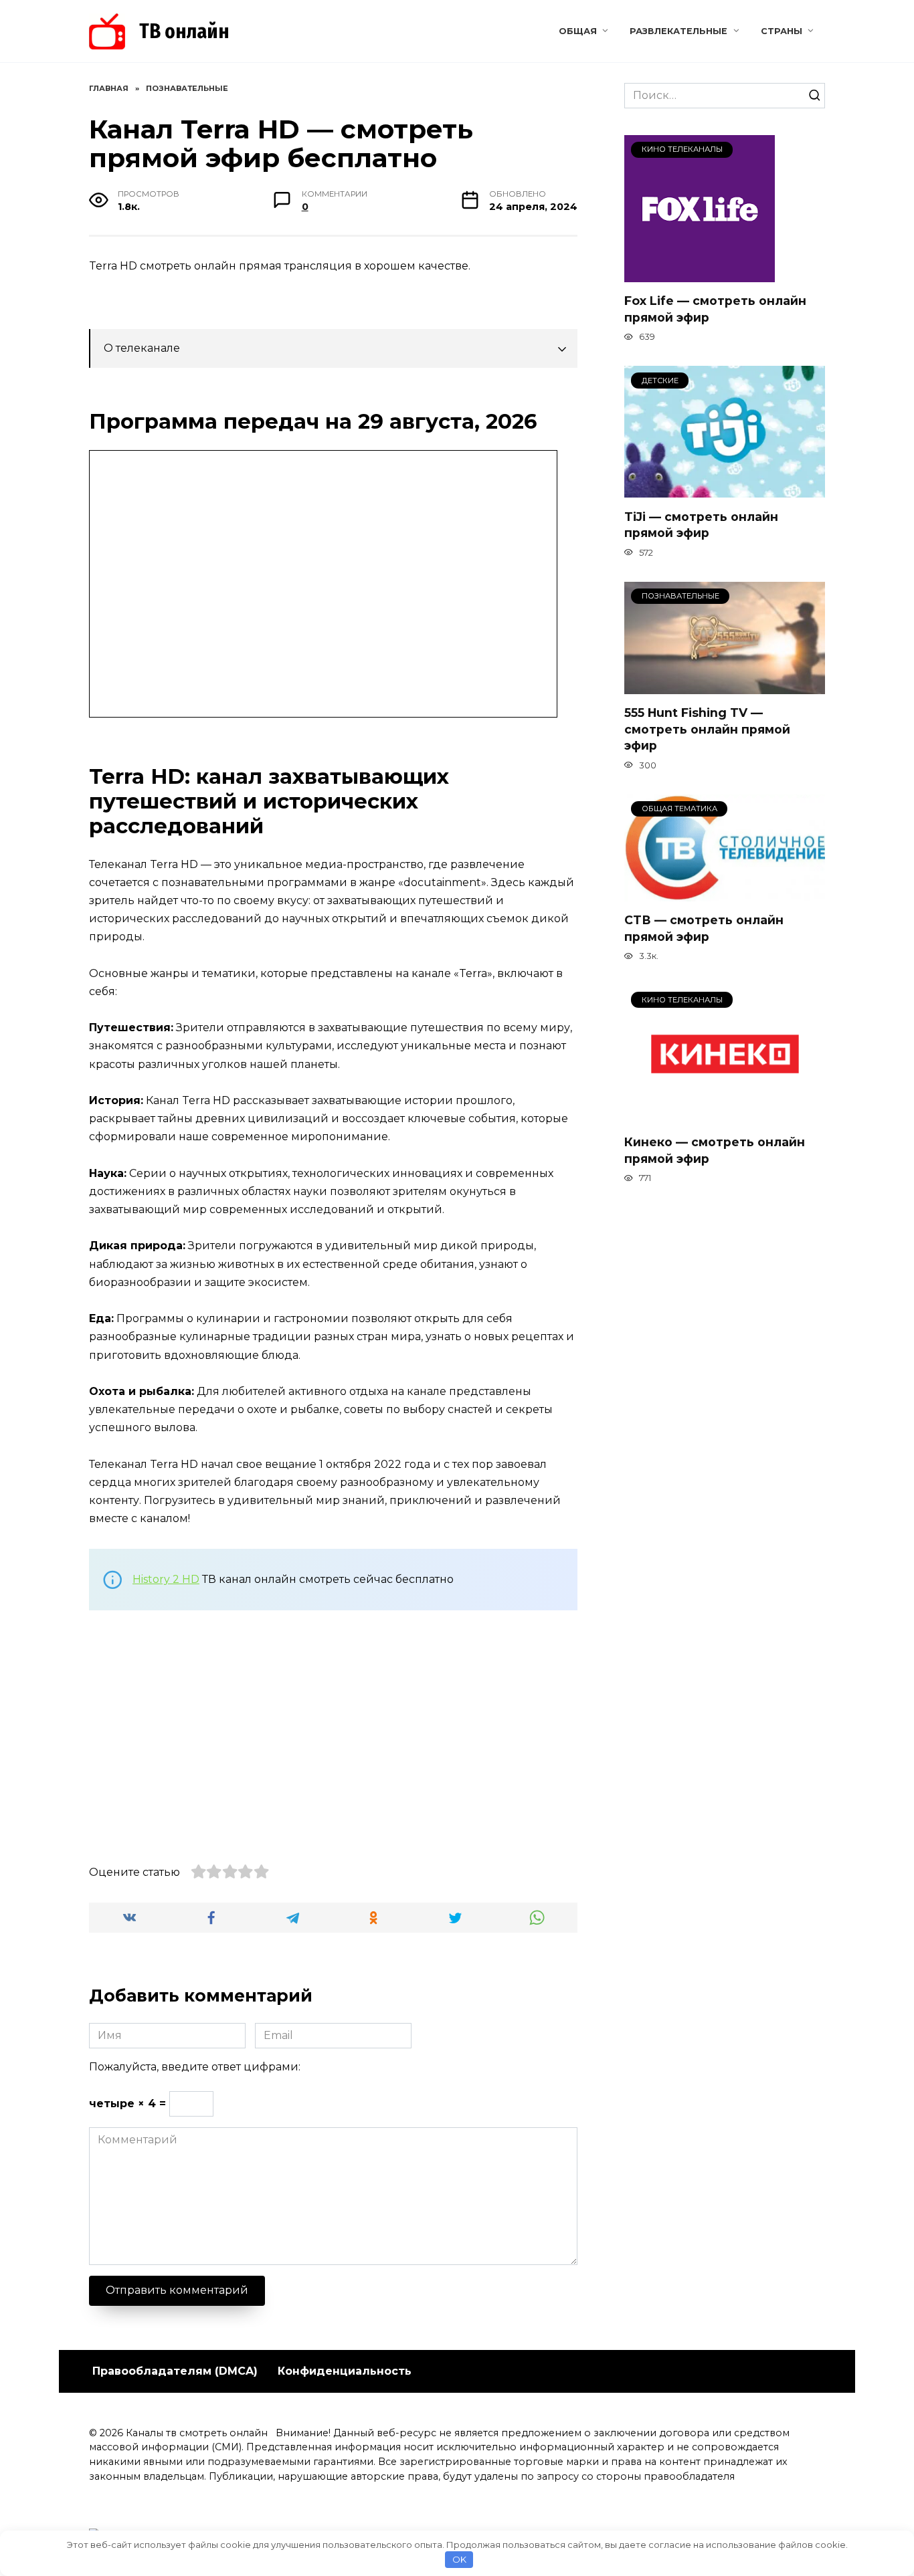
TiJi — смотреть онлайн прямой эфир (701, 524)
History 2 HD (166, 1579)
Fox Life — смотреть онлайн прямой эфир (715, 309)
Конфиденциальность (345, 2371)
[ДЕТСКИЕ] (725, 489)
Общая (578, 31)
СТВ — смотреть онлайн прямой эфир (704, 928)
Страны (782, 31)
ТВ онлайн (184, 31)
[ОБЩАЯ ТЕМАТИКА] (725, 893)
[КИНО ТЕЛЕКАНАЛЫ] (700, 274)
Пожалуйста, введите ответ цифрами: (195, 2067)
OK (459, 2559)
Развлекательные (678, 31)
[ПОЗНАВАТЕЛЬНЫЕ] (725, 686)
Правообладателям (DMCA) (175, 2371)
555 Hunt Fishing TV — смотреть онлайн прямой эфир (707, 729)
